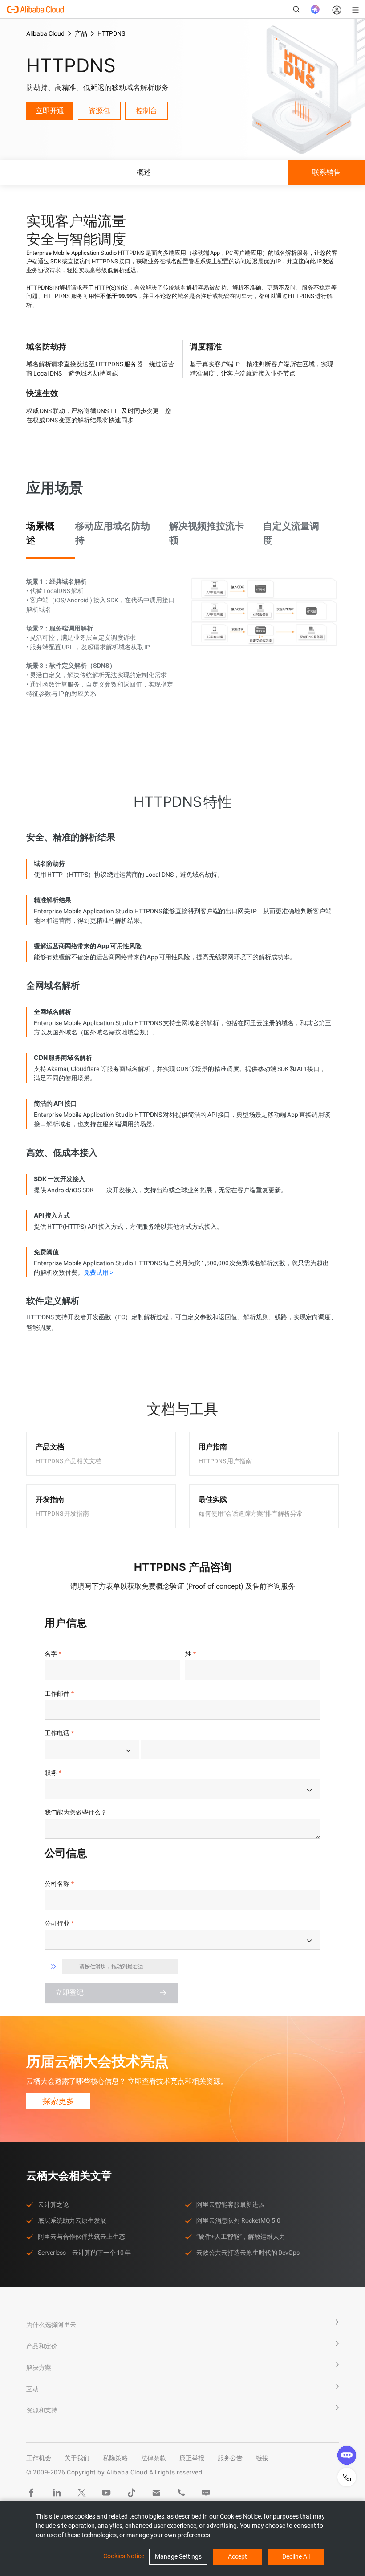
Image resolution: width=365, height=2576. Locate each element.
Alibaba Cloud (45, 33)
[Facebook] (32, 2493)
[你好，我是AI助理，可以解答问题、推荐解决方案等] (315, 9)
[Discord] (206, 2493)
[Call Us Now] (181, 2493)
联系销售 (326, 172)
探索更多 (58, 2101)
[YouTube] (106, 2493)
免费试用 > (98, 1272)
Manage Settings (178, 2556)
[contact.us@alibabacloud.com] (156, 2493)
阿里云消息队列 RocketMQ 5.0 (238, 2220)
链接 (262, 2458)
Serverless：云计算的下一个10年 (84, 2253)
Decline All (296, 2556)
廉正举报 (192, 2458)
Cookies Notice (124, 2556)
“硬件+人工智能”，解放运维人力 (241, 2237)
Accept (237, 2556)
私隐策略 (115, 2458)
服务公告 (230, 2458)
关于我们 (77, 2458)
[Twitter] (81, 2493)
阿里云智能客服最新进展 (231, 2204)
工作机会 (39, 2458)
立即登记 (69, 1993)
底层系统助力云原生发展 (72, 2220)
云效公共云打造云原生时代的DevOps (248, 2253)
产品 (81, 33)
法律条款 (154, 2458)
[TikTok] (131, 2493)
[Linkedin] (57, 2493)
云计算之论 (53, 2204)
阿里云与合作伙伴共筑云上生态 (81, 2237)
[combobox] (92, 1750)
